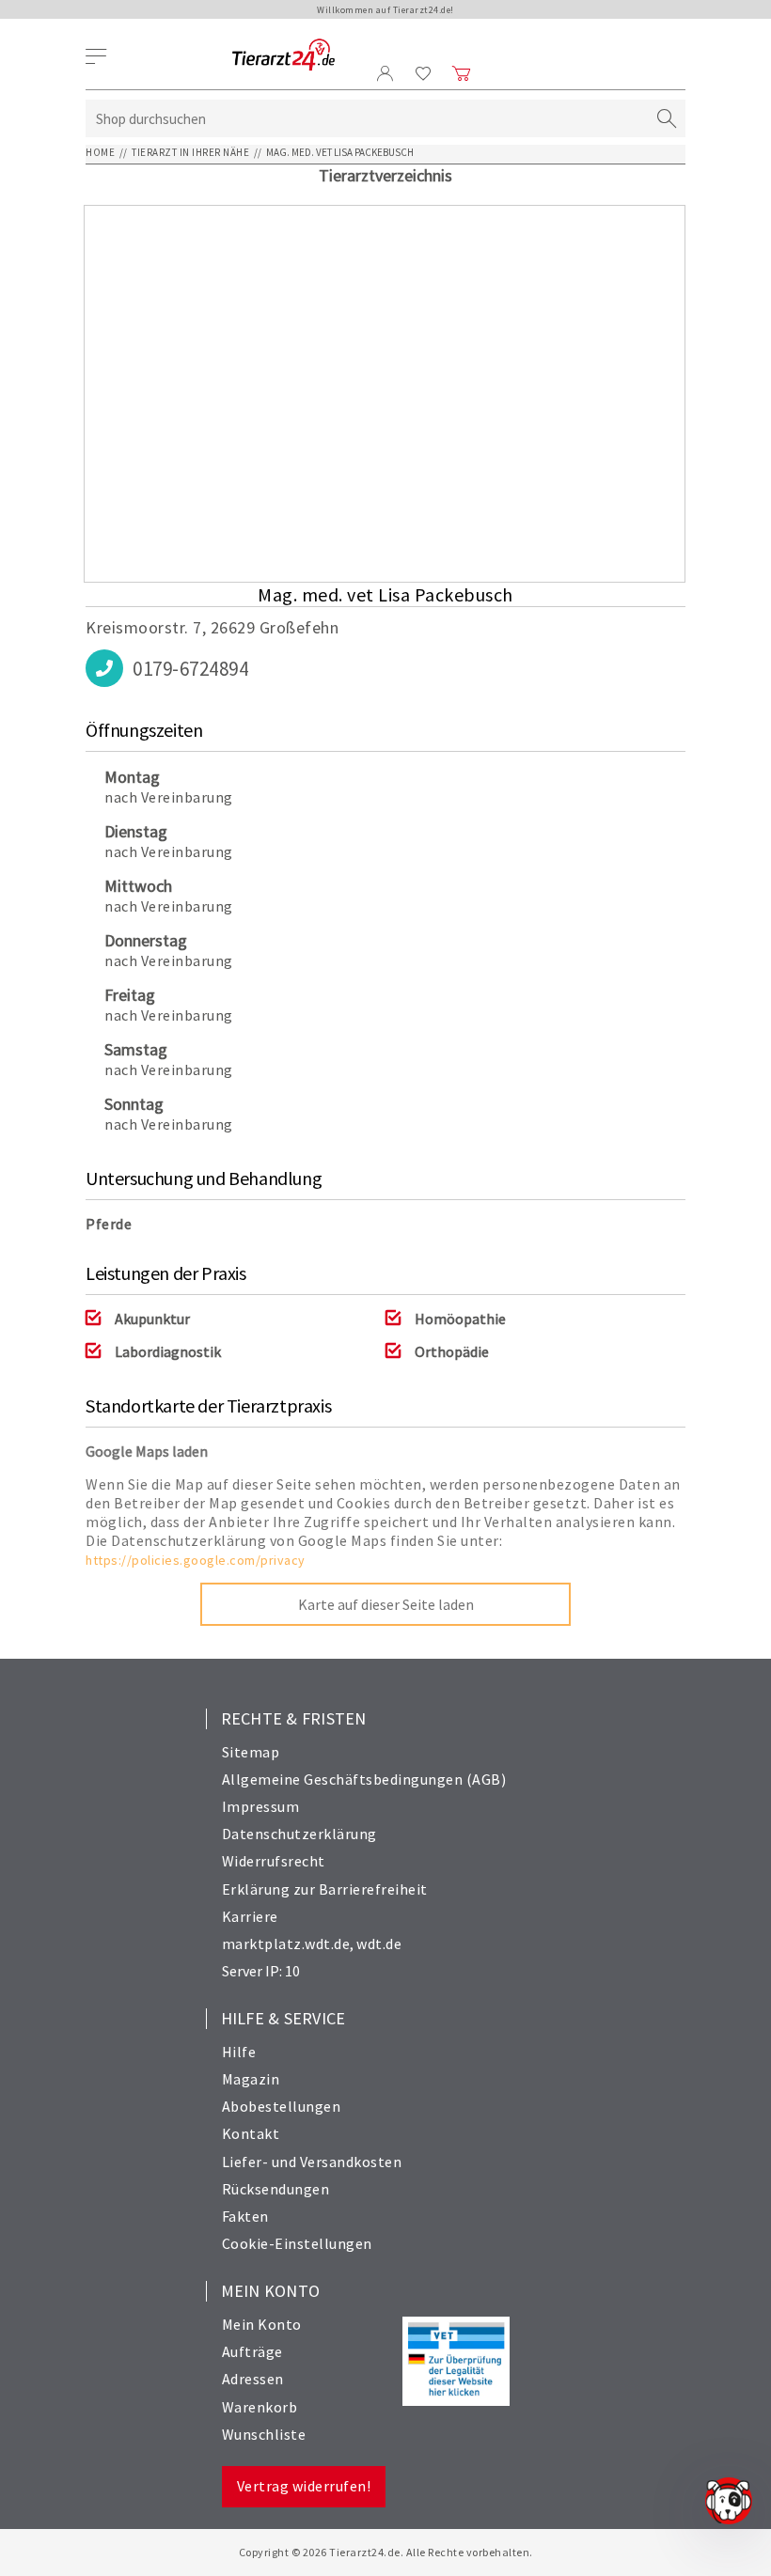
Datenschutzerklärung (299, 1834)
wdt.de (379, 1944)
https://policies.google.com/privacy (196, 1560)
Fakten (245, 2216)
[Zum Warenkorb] (462, 73)
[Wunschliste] (424, 73)
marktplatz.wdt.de (286, 1944)
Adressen (253, 2379)
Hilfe (239, 2052)
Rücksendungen (276, 2189)
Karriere (250, 1916)
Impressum (261, 1806)
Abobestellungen (282, 2106)
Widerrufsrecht (274, 1861)
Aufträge (252, 2351)
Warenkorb (260, 2407)
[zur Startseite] (283, 56)
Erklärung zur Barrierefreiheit (325, 1889)
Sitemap (251, 1752)
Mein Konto (262, 2324)
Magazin (251, 2079)
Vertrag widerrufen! (304, 2486)
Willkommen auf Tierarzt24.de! (385, 10)
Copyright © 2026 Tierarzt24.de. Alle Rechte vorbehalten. (386, 2552)
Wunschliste (264, 2434)
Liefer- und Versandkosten (312, 2162)
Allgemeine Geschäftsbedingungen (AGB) (364, 1779)
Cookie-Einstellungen (297, 2243)
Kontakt (251, 2133)
